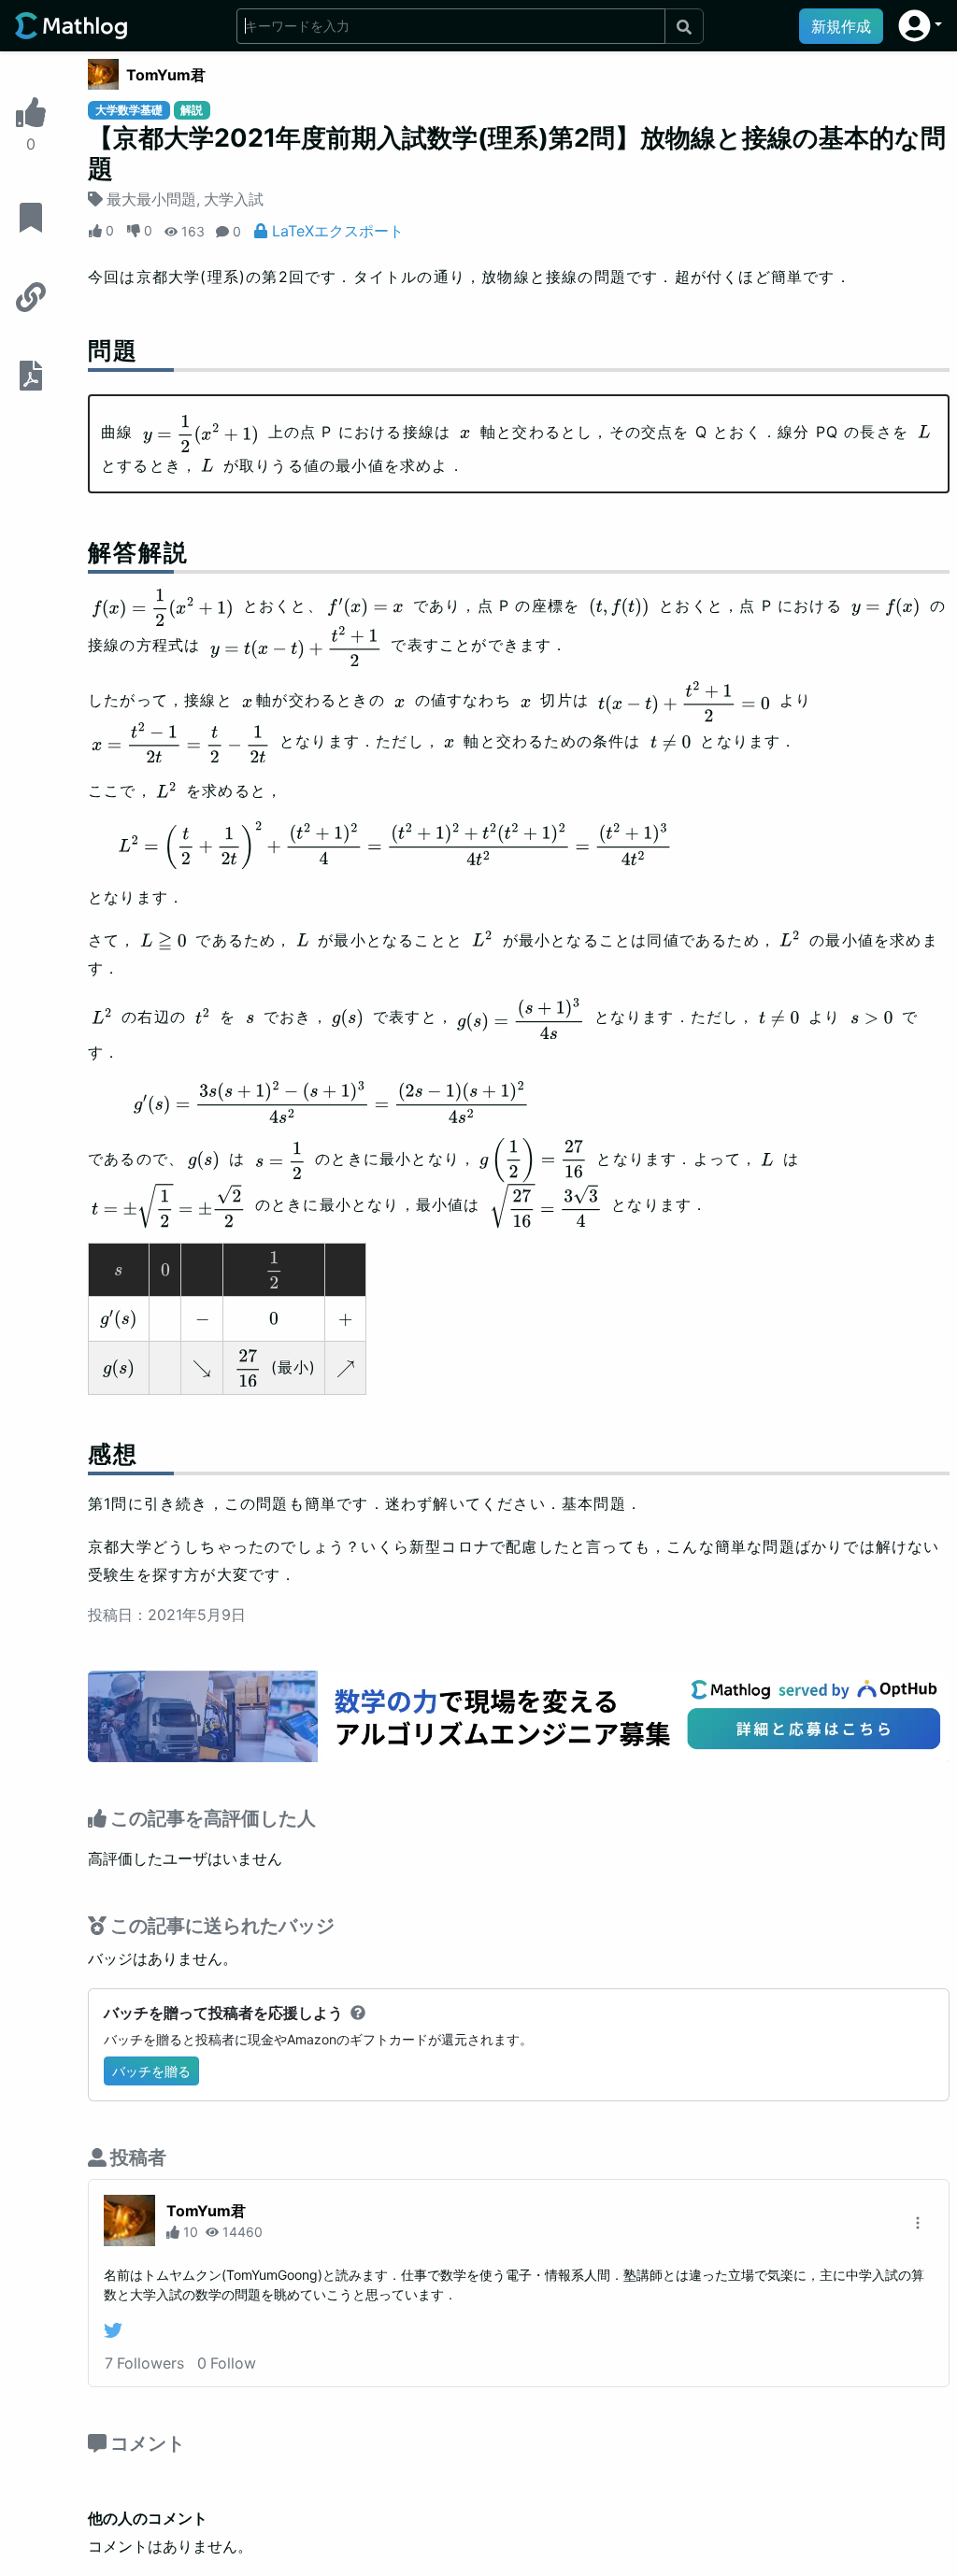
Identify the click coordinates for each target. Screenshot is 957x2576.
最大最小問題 (151, 199)
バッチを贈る (151, 2071)
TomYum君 (166, 75)
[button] (920, 26)
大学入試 (234, 199)
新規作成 (841, 26)
